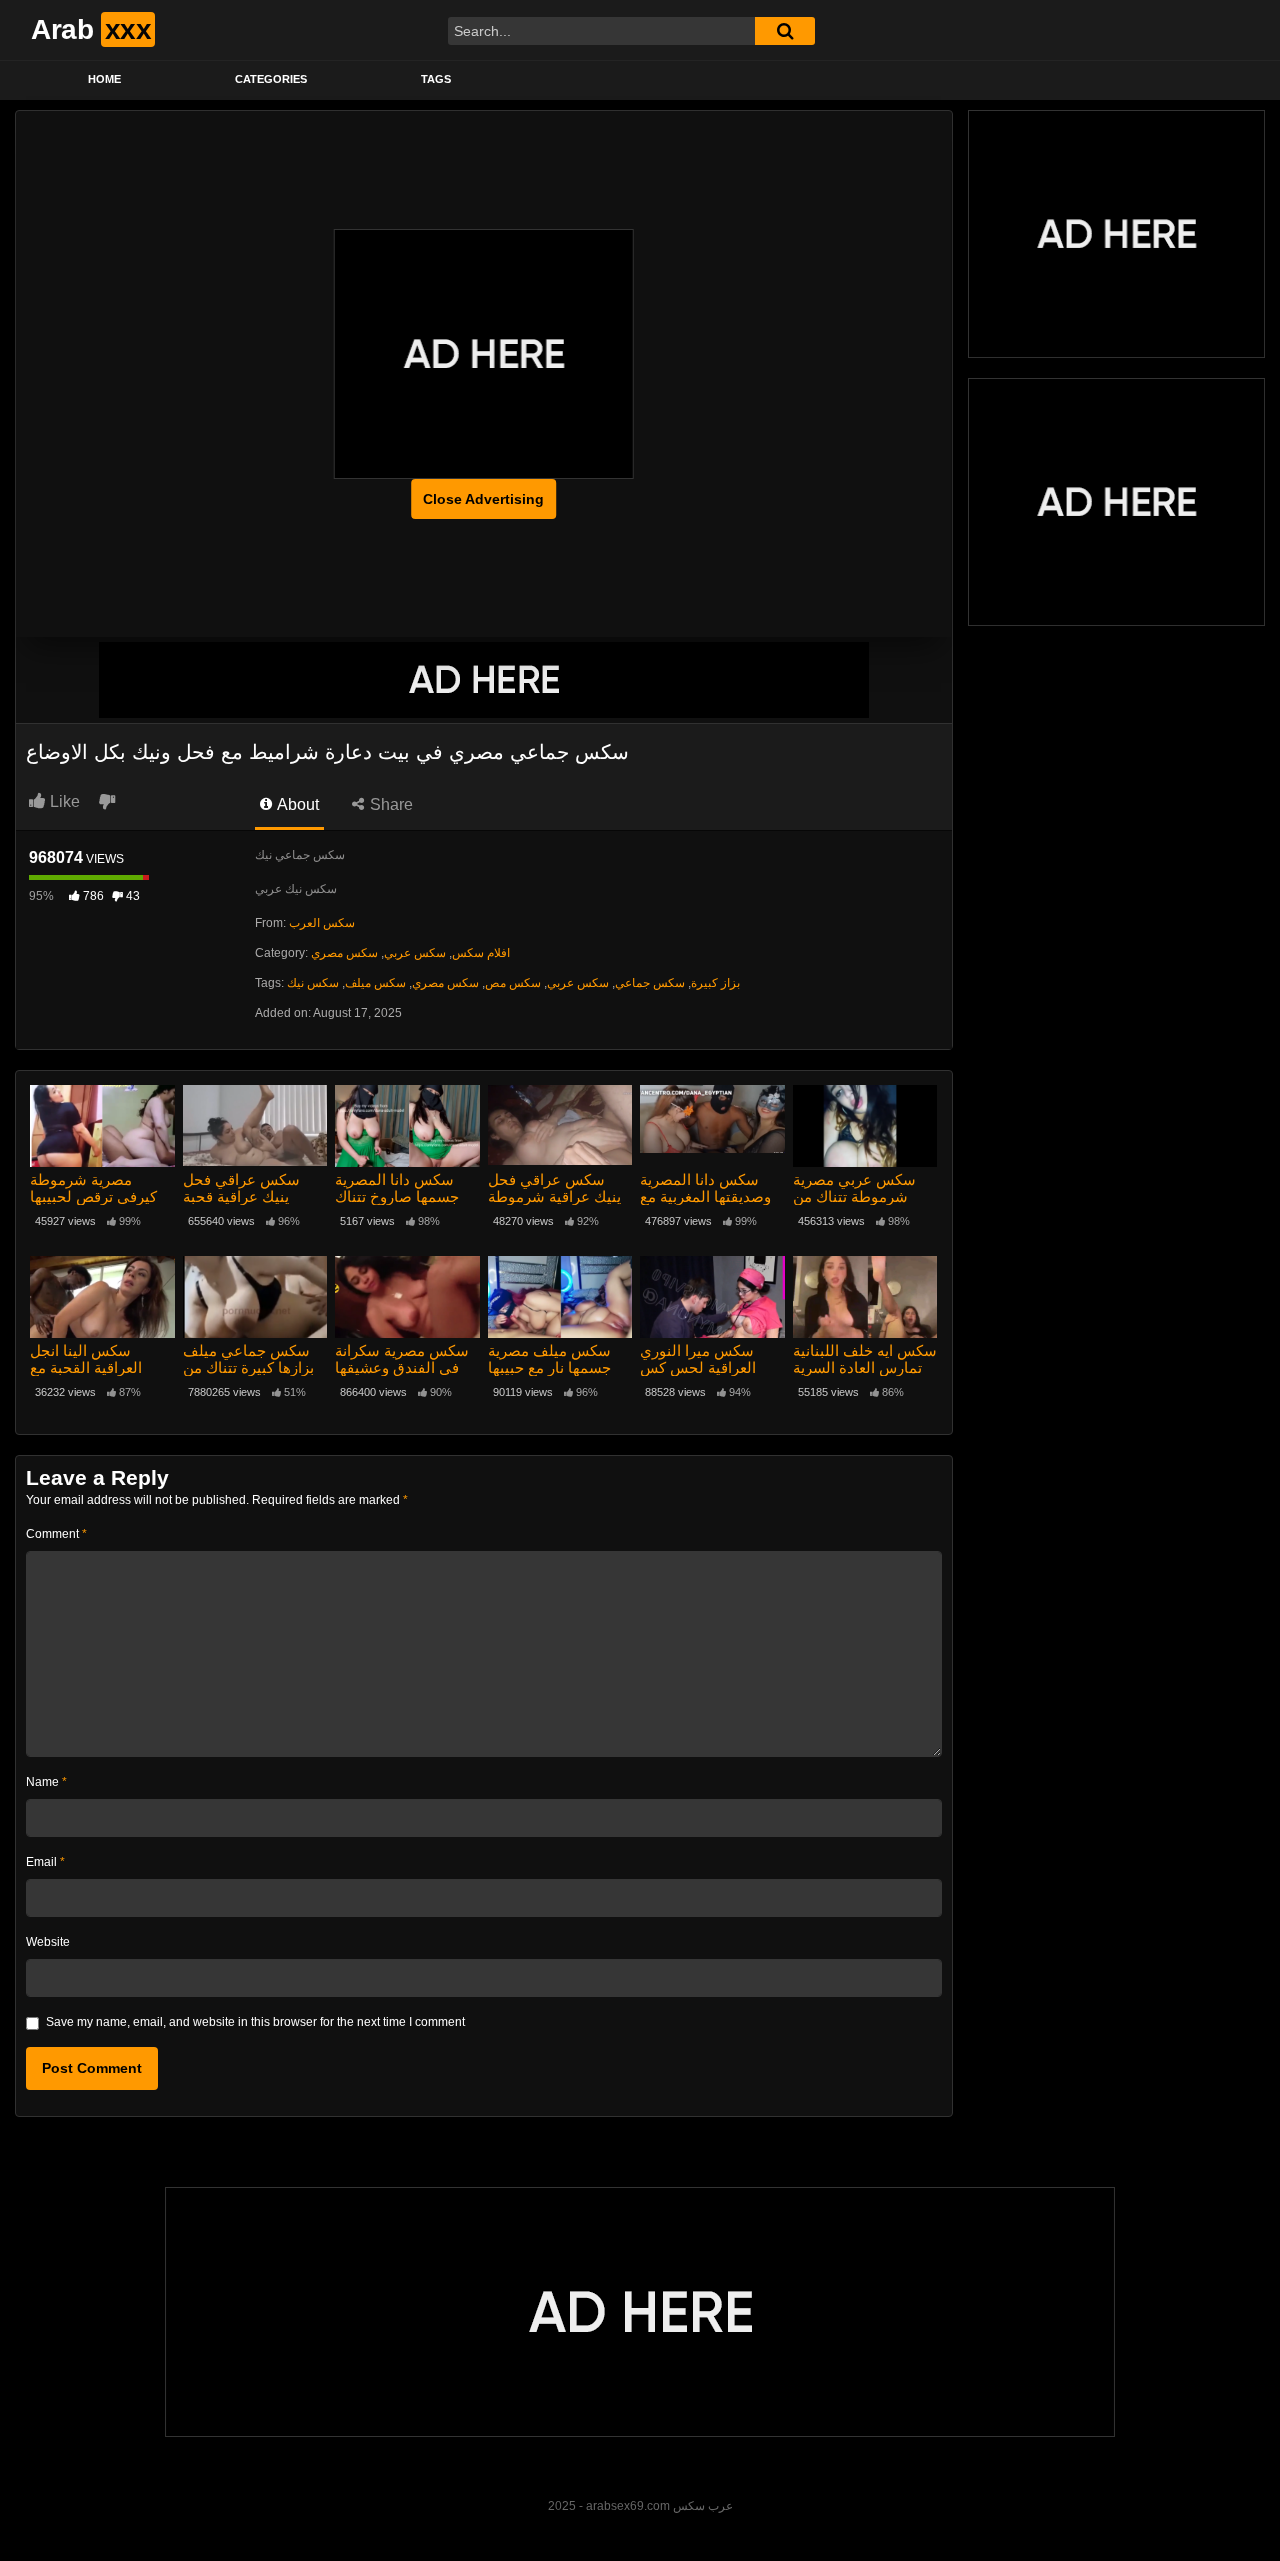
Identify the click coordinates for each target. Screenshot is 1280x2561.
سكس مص (513, 983)
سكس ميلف (375, 983)
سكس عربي (415, 953)
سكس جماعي (650, 983)
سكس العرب (322, 923)
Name (46, 1782)
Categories (271, 79)
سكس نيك (313, 983)
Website (48, 1942)
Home (104, 79)
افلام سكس (481, 953)
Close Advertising (483, 499)
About (296, 804)
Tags (436, 79)
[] (785, 31)
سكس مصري (344, 953)
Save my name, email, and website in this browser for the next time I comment (255, 2022)
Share (389, 804)
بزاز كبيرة (715, 983)
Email (45, 1862)
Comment (56, 1534)
